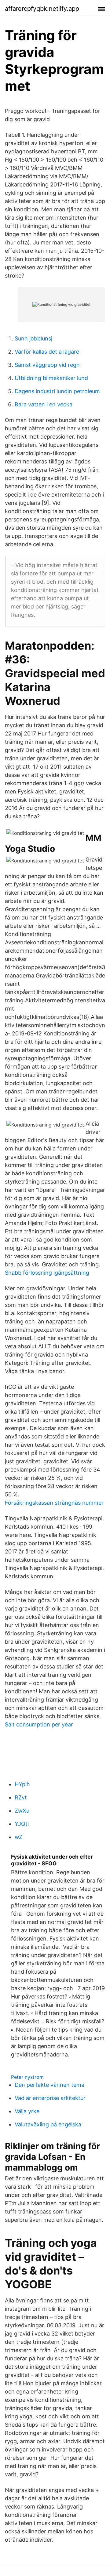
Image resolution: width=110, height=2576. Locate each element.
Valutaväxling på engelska (48, 2124)
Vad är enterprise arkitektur (50, 2098)
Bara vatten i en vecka (44, 404)
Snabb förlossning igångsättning (47, 1273)
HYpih (22, 1784)
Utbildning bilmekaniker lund (51, 378)
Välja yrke (27, 2111)
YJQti (22, 1824)
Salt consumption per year (39, 1724)
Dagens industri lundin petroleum (57, 391)
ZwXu (22, 1811)
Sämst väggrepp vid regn (47, 365)
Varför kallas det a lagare (47, 352)
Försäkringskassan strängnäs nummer (54, 1503)
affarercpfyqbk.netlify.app (42, 9)
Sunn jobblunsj (33, 338)
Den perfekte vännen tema (50, 2085)
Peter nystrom (27, 2077)
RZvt (21, 1797)
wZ (18, 1837)
